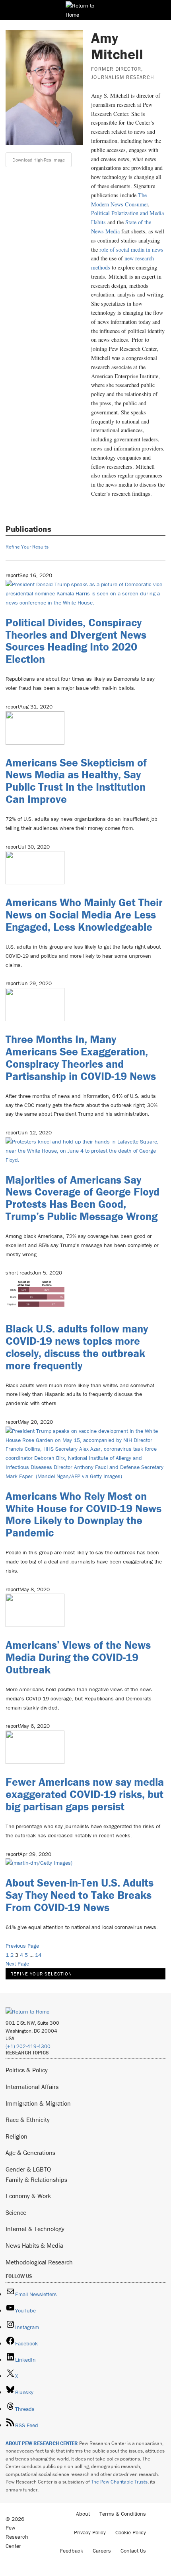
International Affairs (32, 2087)
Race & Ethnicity (28, 2120)
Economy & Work (28, 2196)
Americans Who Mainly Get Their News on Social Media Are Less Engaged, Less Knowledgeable (84, 914)
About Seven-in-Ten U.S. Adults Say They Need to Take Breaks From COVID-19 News (80, 1895)
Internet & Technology (35, 2229)
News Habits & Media (34, 2245)
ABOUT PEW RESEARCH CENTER (42, 2443)
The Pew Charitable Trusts (119, 2482)
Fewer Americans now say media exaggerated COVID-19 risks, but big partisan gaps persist (85, 1794)
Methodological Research (39, 2262)
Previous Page (22, 1946)
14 (38, 1955)
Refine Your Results (27, 547)
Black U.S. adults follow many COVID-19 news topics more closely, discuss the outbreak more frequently (77, 1347)
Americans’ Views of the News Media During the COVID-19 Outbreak (78, 1657)
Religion (17, 2136)
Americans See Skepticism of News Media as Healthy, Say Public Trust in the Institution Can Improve (76, 781)
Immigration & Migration (38, 2103)
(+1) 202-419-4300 (28, 2046)
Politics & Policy (27, 2070)
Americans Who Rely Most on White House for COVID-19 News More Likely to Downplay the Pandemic (84, 1514)
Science (16, 2212)
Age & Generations (30, 2152)
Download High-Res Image (39, 160)
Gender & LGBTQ (28, 2169)
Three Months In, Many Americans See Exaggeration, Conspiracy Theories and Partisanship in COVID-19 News (81, 1057)
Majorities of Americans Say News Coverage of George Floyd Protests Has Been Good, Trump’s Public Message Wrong (83, 1198)
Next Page (17, 1964)
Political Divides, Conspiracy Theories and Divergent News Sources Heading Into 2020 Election (76, 641)
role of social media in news (131, 249)
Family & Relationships (36, 2179)
